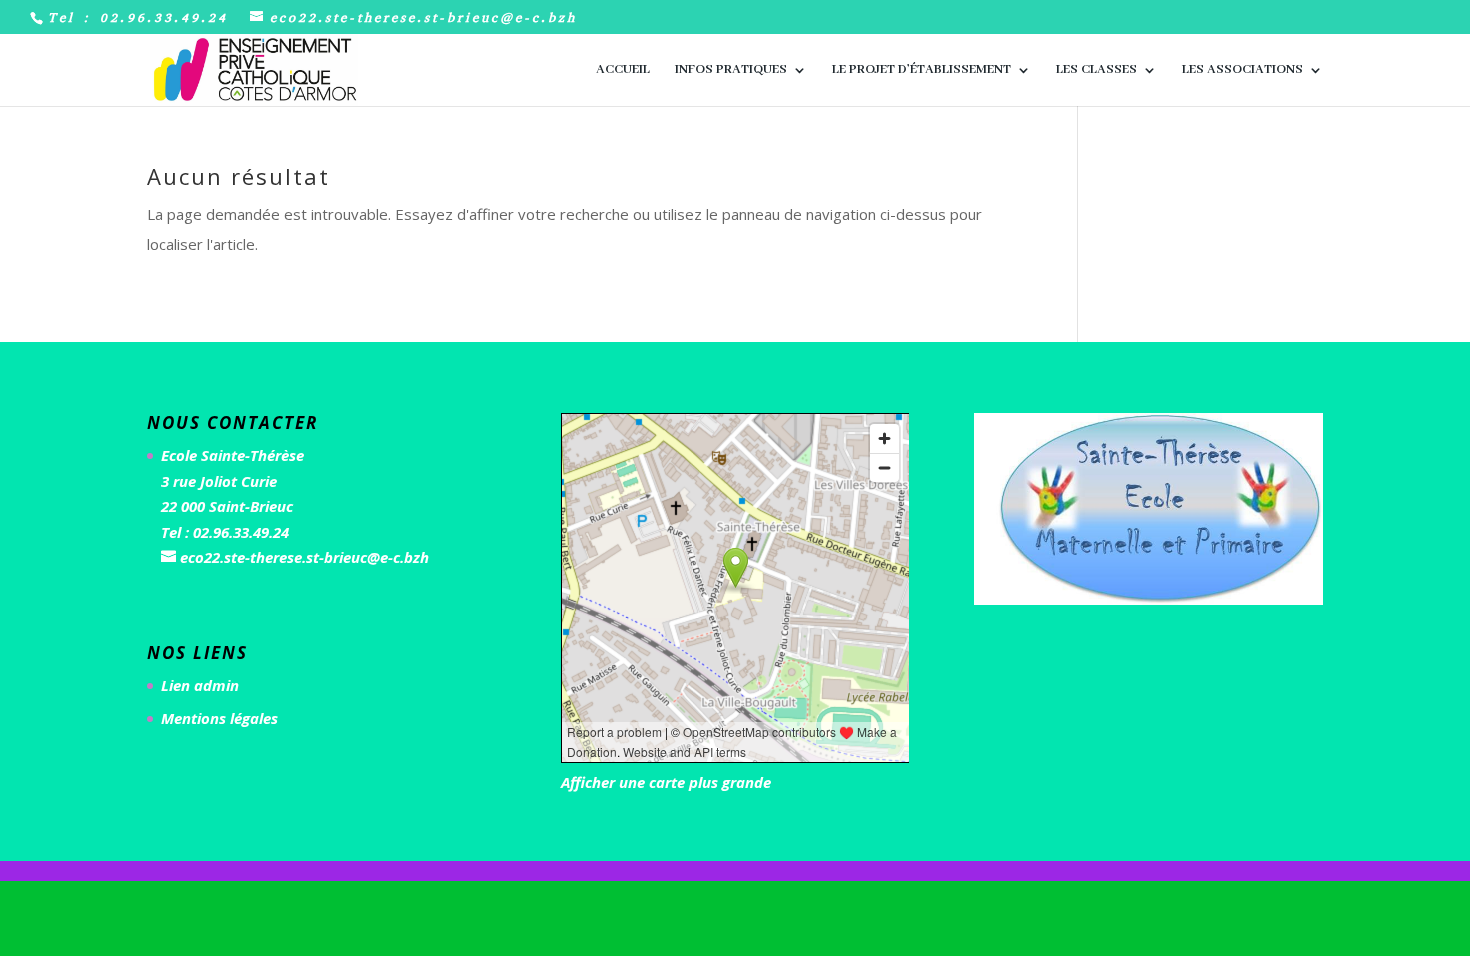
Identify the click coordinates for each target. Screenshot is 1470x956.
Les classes (1096, 70)
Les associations (1242, 70)
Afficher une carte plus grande (666, 782)
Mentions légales (219, 718)
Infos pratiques (731, 70)
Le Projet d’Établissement (921, 70)
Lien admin (200, 685)
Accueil (623, 70)
